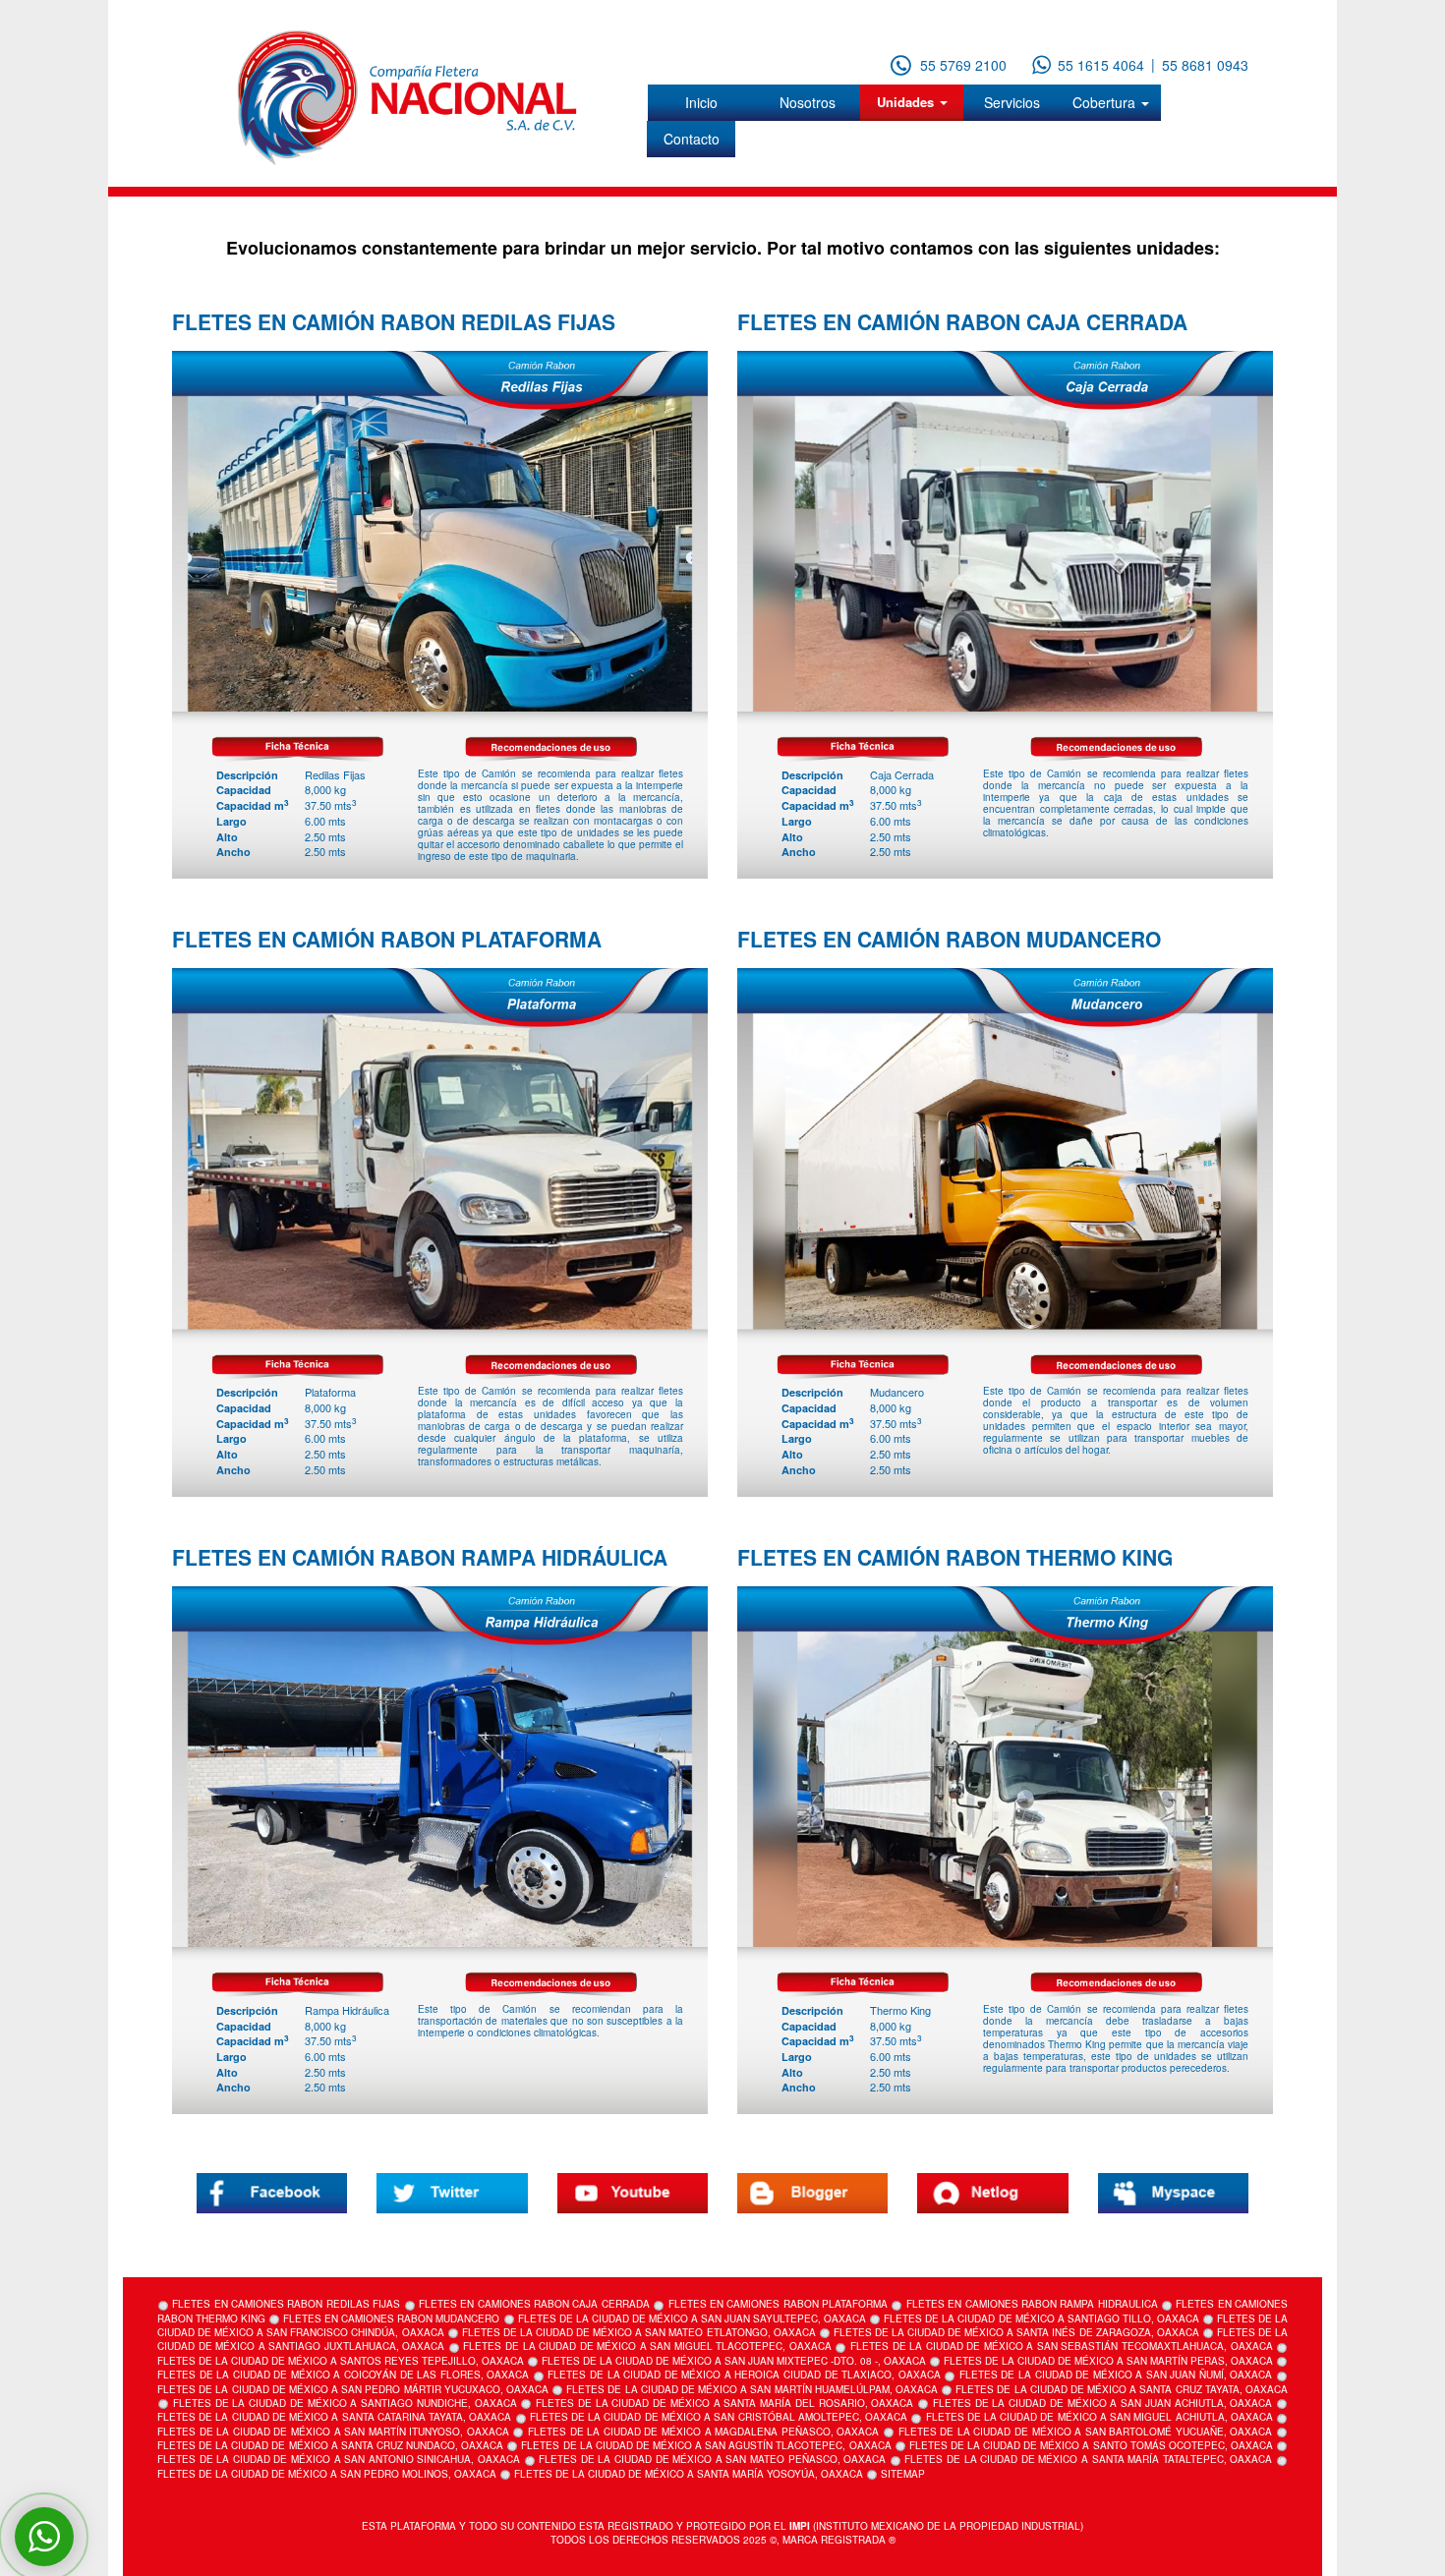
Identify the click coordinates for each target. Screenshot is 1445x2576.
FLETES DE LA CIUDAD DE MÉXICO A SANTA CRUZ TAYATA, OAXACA (1122, 2389)
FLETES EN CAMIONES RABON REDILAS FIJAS (286, 2304)
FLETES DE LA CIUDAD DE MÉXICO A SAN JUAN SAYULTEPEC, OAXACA (693, 2318)
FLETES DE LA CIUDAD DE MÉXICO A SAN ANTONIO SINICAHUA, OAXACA (339, 2459)
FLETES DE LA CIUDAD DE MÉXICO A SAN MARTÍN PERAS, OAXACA (1108, 2361)
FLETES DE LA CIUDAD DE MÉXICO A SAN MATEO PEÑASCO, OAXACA (712, 2459)
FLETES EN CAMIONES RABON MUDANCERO (391, 2318)
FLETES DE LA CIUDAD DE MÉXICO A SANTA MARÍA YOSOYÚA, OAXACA (689, 2474)
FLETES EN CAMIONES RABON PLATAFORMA (778, 2304)
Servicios (1012, 102)
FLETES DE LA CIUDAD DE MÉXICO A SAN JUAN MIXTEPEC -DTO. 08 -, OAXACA (734, 2361)
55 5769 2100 (963, 65)
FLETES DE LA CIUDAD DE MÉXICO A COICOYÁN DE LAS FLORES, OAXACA (343, 2375)
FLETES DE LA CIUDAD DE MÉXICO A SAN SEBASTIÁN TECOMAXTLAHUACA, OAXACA (1061, 2346)
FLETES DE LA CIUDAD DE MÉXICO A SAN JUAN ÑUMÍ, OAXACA (1116, 2375)
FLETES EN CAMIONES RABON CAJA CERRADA (534, 2304)
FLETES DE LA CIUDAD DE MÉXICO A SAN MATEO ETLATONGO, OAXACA (639, 2332)
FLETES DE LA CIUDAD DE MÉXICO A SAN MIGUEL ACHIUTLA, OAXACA (1099, 2417)
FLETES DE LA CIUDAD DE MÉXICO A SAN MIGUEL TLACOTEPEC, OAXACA (647, 2346)
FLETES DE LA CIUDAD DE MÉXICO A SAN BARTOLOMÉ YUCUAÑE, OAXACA (1086, 2432)
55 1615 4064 (1101, 65)
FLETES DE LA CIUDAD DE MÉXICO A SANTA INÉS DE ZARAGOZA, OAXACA (1016, 2332)
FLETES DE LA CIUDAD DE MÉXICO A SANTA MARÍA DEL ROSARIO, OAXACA (724, 2403)
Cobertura (1106, 102)
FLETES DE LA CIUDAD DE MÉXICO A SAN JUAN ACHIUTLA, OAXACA (1103, 2403)
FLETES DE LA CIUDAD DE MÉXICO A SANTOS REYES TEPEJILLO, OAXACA (341, 2361)
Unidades (907, 102)
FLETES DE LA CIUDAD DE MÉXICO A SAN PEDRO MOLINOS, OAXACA (327, 2474)
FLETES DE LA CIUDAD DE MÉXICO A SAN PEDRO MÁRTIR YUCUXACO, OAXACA (353, 2389)
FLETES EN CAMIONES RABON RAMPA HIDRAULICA (1032, 2304)
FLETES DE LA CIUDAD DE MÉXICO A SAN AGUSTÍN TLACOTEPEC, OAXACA (706, 2445)
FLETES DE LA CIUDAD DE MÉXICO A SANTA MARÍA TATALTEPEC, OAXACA (1088, 2459)
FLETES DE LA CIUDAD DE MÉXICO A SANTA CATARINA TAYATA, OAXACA (334, 2417)
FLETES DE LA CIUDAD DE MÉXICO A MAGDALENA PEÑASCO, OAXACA (703, 2432)
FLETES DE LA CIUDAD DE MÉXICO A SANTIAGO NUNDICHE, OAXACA (345, 2403)
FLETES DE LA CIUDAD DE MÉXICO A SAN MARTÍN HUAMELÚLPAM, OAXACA (752, 2389)
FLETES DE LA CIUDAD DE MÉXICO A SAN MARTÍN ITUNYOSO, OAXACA (333, 2432)
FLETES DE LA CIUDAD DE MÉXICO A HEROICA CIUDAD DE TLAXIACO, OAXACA (744, 2375)
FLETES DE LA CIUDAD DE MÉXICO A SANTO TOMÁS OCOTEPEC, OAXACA (1091, 2445)
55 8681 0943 (1205, 65)
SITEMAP (903, 2474)
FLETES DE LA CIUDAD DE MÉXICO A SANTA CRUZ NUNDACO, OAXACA (330, 2445)
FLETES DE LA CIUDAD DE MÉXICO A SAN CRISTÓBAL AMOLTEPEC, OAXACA (719, 2417)
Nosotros (808, 102)
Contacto (692, 139)
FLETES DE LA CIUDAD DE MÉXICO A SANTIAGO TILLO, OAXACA (1041, 2318)
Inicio (701, 102)
